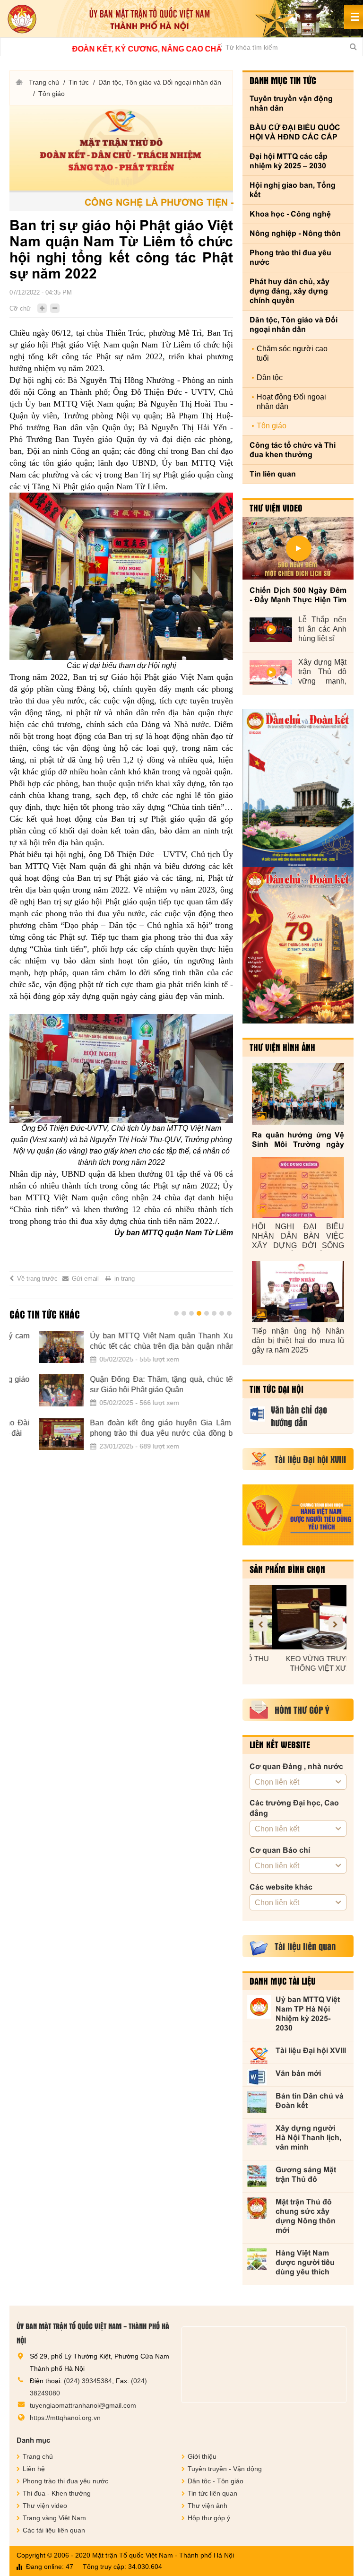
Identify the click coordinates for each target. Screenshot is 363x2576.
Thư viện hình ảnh (282, 1047)
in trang (125, 1279)
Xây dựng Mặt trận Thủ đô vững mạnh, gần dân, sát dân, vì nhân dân (322, 672)
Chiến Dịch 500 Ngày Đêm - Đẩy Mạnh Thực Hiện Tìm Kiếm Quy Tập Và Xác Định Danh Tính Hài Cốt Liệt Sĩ (298, 595)
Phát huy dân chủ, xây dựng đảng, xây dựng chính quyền (290, 291)
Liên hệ (34, 2469)
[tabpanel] (121, 1396)
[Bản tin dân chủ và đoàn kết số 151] (298, 945)
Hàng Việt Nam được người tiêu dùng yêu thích (305, 2262)
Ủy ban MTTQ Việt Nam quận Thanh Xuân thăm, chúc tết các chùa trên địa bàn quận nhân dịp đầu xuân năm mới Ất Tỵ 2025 (147, 1342)
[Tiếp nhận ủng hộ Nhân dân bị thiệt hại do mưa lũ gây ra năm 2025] (298, 1292)
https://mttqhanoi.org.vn (65, 2418)
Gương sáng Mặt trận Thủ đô (306, 2174)
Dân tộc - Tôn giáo (216, 2481)
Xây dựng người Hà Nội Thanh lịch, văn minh (308, 2138)
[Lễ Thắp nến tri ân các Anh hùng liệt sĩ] (271, 630)
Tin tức (79, 82)
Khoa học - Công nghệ (290, 214)
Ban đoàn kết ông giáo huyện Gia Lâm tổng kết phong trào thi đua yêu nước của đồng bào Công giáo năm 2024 (147, 1429)
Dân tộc (270, 377)
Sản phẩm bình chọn (287, 1569)
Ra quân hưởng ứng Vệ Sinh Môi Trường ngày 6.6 (298, 1140)
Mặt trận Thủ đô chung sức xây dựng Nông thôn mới (306, 2216)
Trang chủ (44, 82)
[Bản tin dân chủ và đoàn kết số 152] (298, 788)
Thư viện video (276, 508)
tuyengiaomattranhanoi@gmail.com (83, 2405)
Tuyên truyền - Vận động (225, 2469)
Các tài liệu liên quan (54, 2530)
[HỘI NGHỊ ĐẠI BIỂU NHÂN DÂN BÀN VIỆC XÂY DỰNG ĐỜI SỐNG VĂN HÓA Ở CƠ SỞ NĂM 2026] (298, 1188)
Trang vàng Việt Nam (54, 2518)
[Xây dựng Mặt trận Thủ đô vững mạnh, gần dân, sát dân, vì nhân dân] (271, 672)
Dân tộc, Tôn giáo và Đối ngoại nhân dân (160, 82)
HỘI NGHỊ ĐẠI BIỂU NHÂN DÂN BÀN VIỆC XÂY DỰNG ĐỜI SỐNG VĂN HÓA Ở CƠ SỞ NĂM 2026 (298, 1236)
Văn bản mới (298, 2073)
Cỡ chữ (20, 308)
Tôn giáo (52, 94)
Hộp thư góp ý (209, 2518)
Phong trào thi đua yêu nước (290, 257)
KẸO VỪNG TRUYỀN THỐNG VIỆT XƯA (298, 1663)
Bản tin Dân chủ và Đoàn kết (310, 2101)
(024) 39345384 (88, 2381)
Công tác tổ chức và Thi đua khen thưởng (293, 450)
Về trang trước (37, 1279)
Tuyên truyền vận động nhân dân (291, 103)
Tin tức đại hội (277, 1389)
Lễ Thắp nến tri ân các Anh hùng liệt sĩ (322, 629)
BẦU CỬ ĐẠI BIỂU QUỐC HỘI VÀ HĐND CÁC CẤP (295, 132)
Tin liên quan (273, 474)
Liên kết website (280, 1744)
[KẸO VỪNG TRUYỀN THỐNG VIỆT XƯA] (298, 1617)
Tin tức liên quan (212, 2493)
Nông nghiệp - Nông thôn (295, 233)
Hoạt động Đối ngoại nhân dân (291, 402)
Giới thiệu (202, 2456)
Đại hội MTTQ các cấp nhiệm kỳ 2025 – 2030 (289, 161)
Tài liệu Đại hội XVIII (311, 2051)
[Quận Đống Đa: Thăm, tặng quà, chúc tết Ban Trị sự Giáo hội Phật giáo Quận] (32, 1390)
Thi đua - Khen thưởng (57, 2493)
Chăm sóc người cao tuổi (292, 353)
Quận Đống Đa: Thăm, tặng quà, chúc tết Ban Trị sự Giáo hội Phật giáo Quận (147, 1384)
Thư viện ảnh (207, 2506)
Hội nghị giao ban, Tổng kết (293, 190)
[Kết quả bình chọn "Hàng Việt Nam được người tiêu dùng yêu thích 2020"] (298, 1515)
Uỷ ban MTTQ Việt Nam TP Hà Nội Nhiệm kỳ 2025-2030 (308, 2014)
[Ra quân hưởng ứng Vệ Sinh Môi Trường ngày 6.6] (298, 1094)
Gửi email (85, 1279)
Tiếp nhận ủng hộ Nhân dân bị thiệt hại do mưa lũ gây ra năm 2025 (298, 1340)
